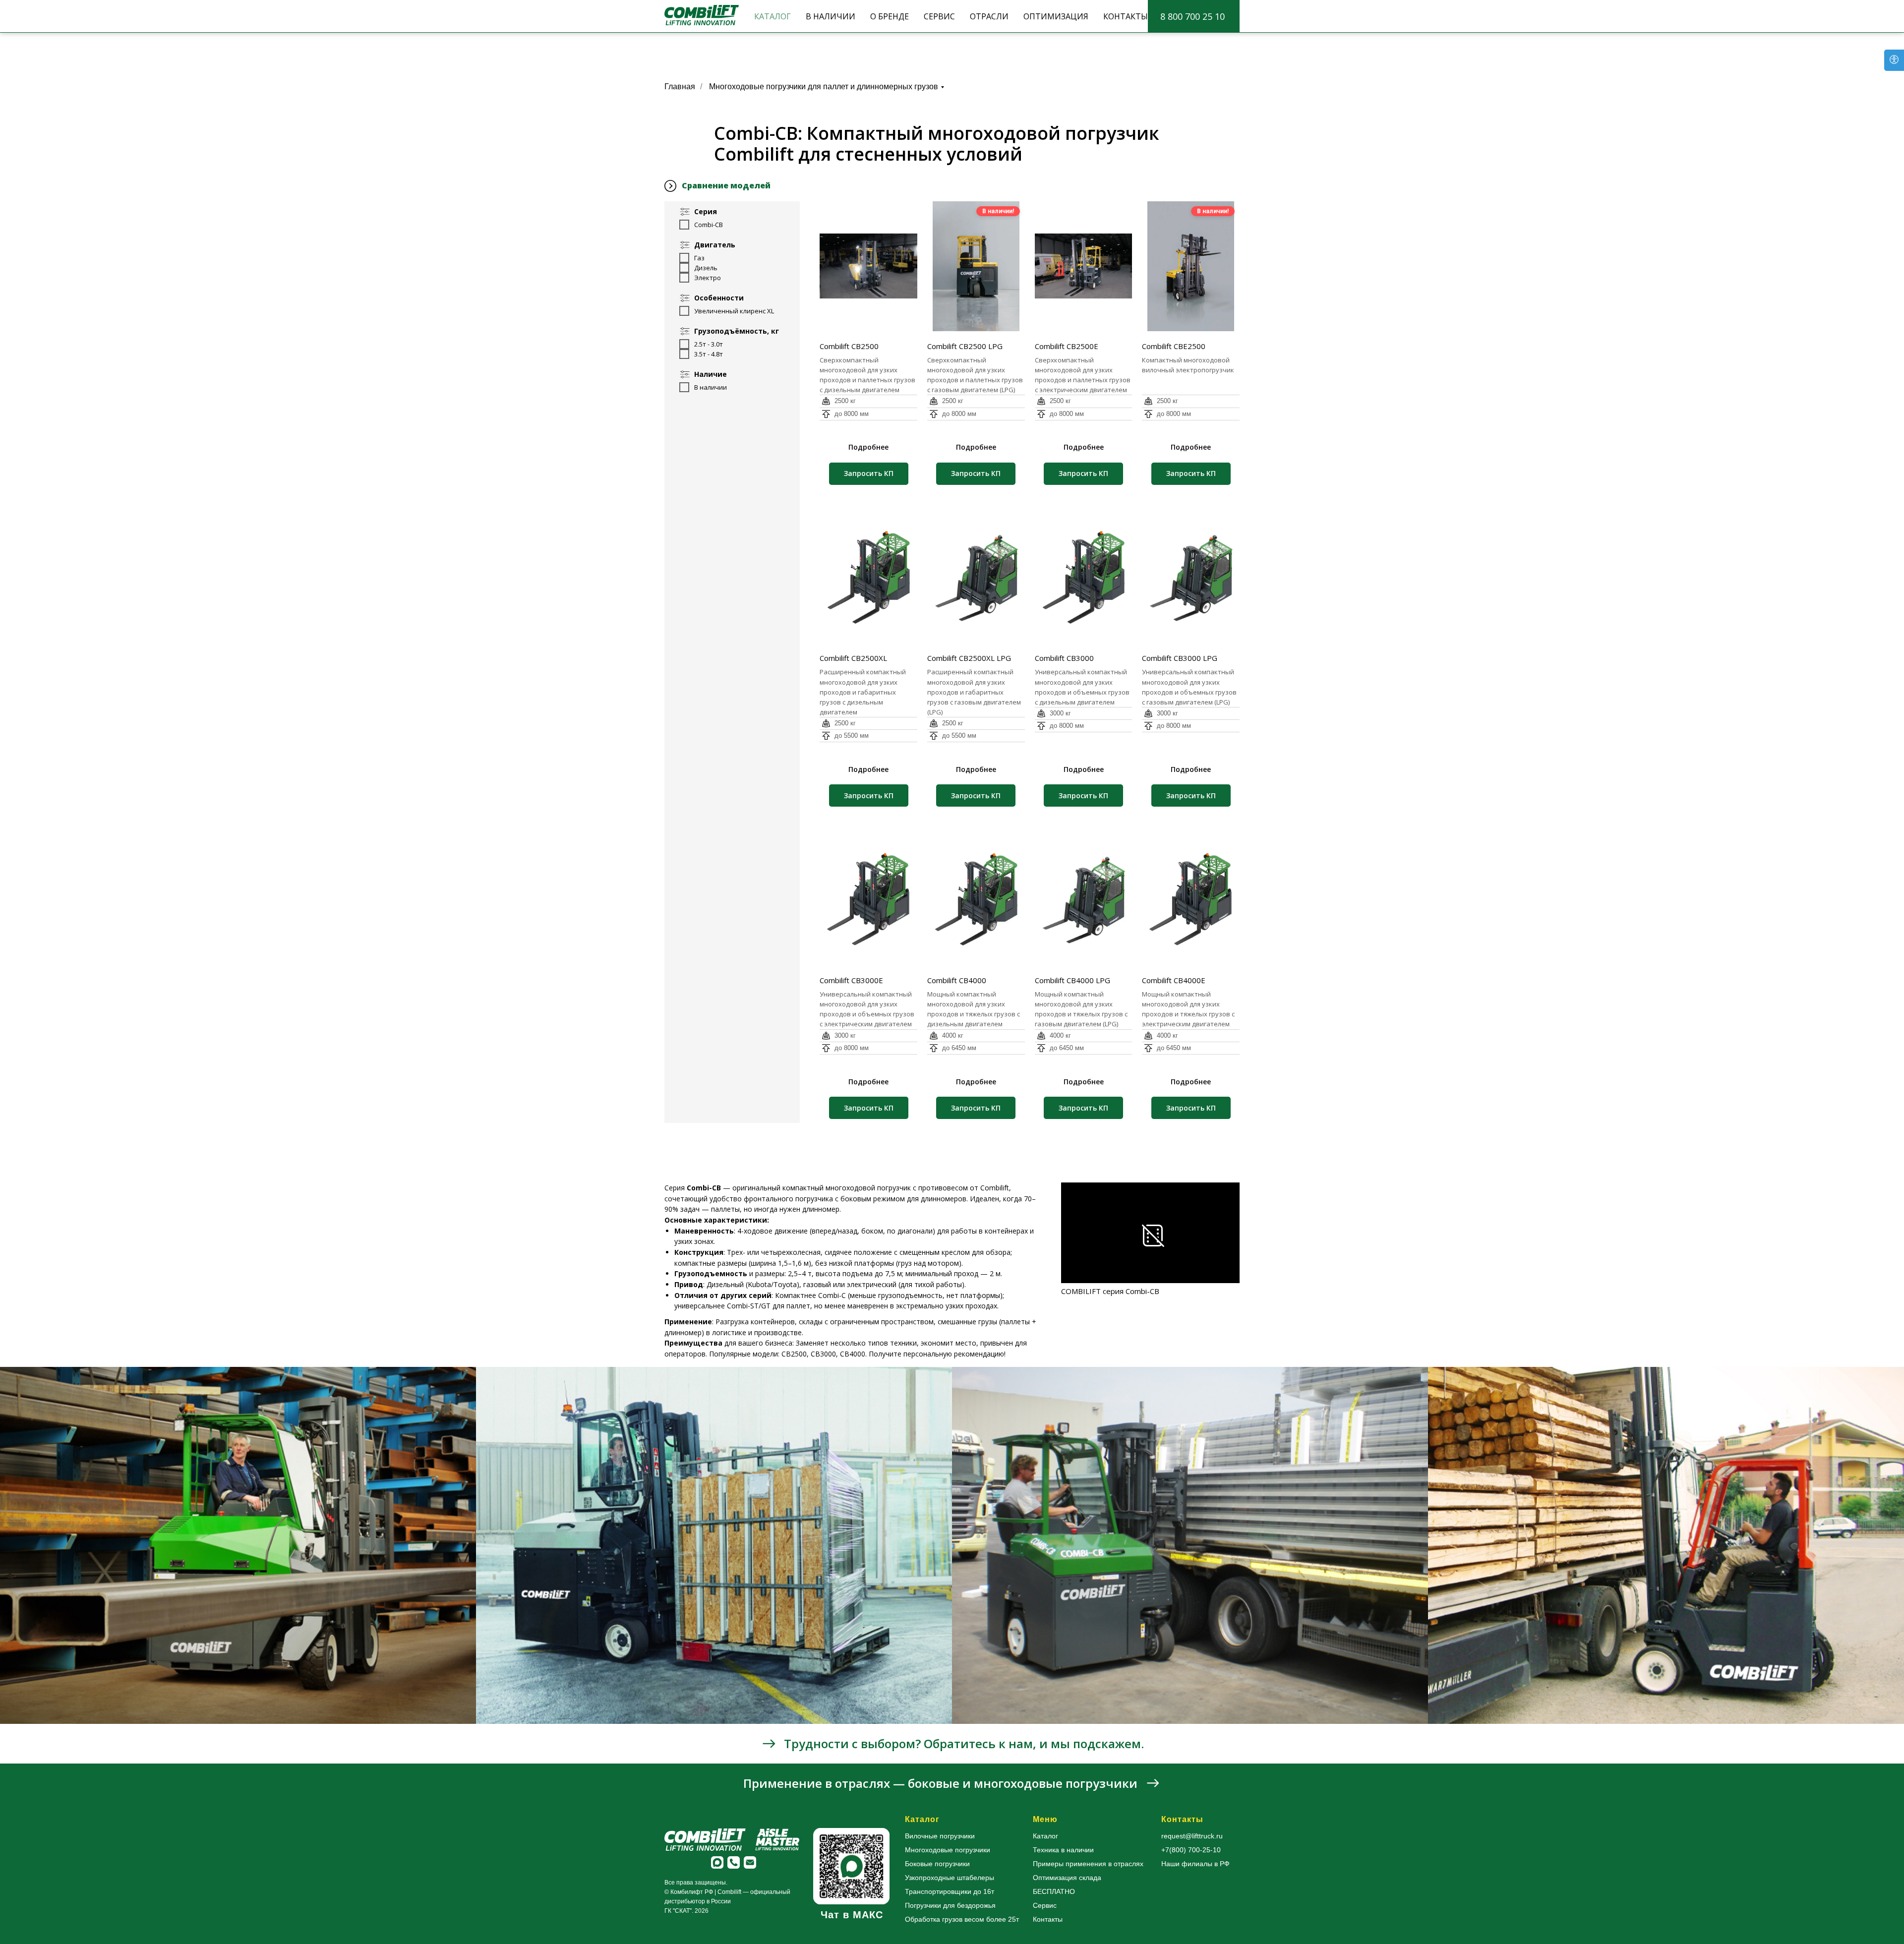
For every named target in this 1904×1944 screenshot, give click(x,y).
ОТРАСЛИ (989, 16)
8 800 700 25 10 (1192, 16)
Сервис (1045, 1905)
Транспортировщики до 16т (950, 1891)
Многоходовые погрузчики (948, 1850)
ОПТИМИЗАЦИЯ (1056, 16)
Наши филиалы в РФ (1195, 1864)
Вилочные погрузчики (940, 1836)
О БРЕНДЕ (890, 16)
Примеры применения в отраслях (1088, 1864)
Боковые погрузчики (937, 1864)
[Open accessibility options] (1894, 60)
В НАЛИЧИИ (831, 16)
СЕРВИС (939, 16)
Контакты (1048, 1919)
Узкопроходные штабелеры (950, 1878)
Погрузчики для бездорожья (950, 1905)
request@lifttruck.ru (1192, 1836)
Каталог (1045, 1836)
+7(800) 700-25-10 (1191, 1850)
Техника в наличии (1063, 1850)
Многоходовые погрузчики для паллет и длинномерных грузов (824, 87)
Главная (680, 87)
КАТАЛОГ (773, 16)
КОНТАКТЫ (1126, 16)
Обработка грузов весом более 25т (962, 1919)
